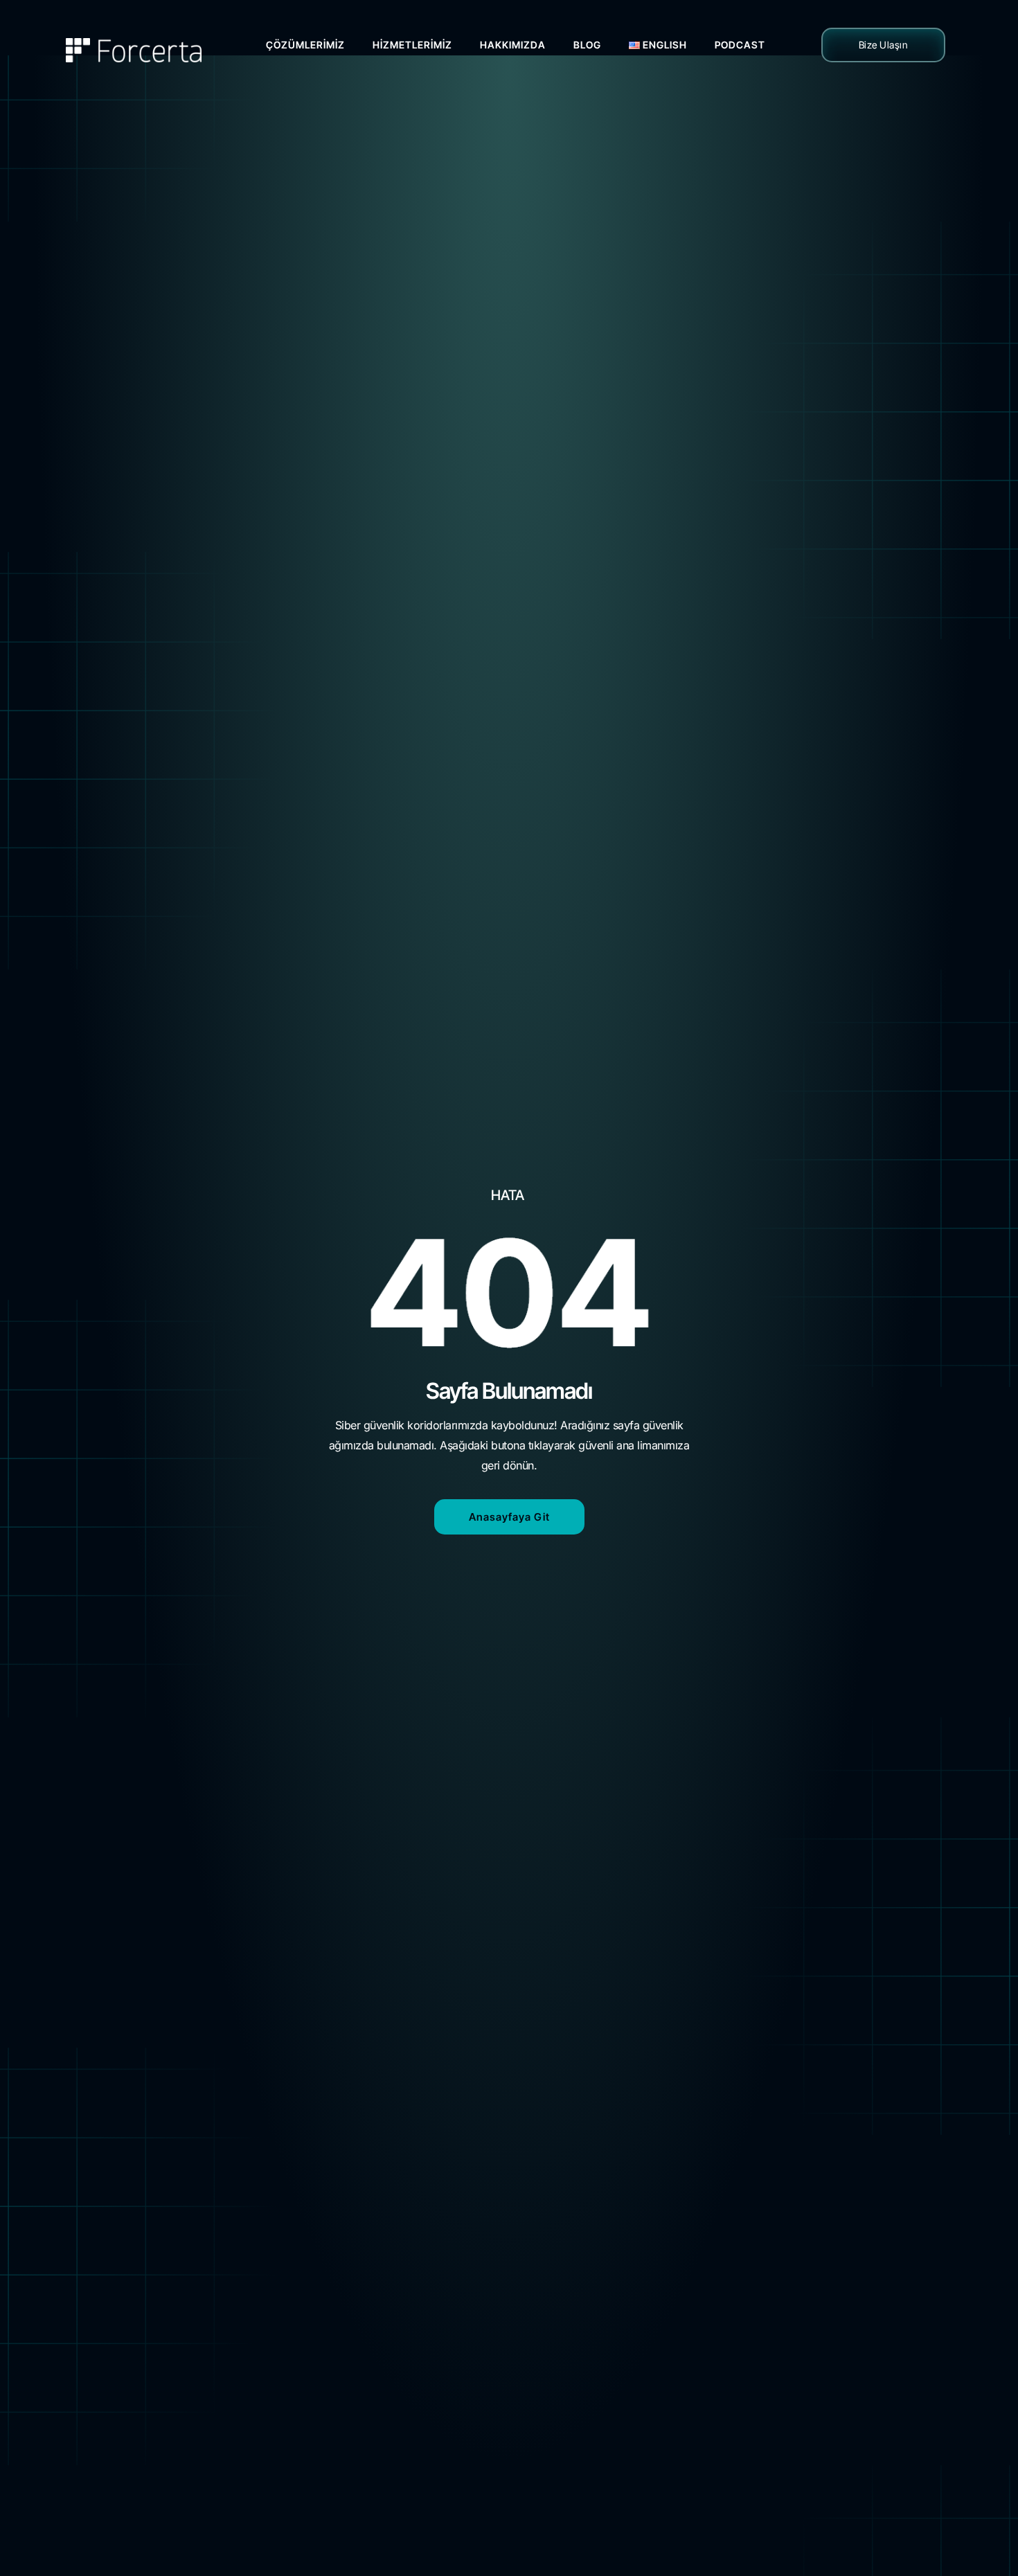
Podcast (740, 45)
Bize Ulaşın (884, 45)
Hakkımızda (513, 45)
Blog (587, 45)
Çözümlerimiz (305, 45)
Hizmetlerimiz (412, 45)
